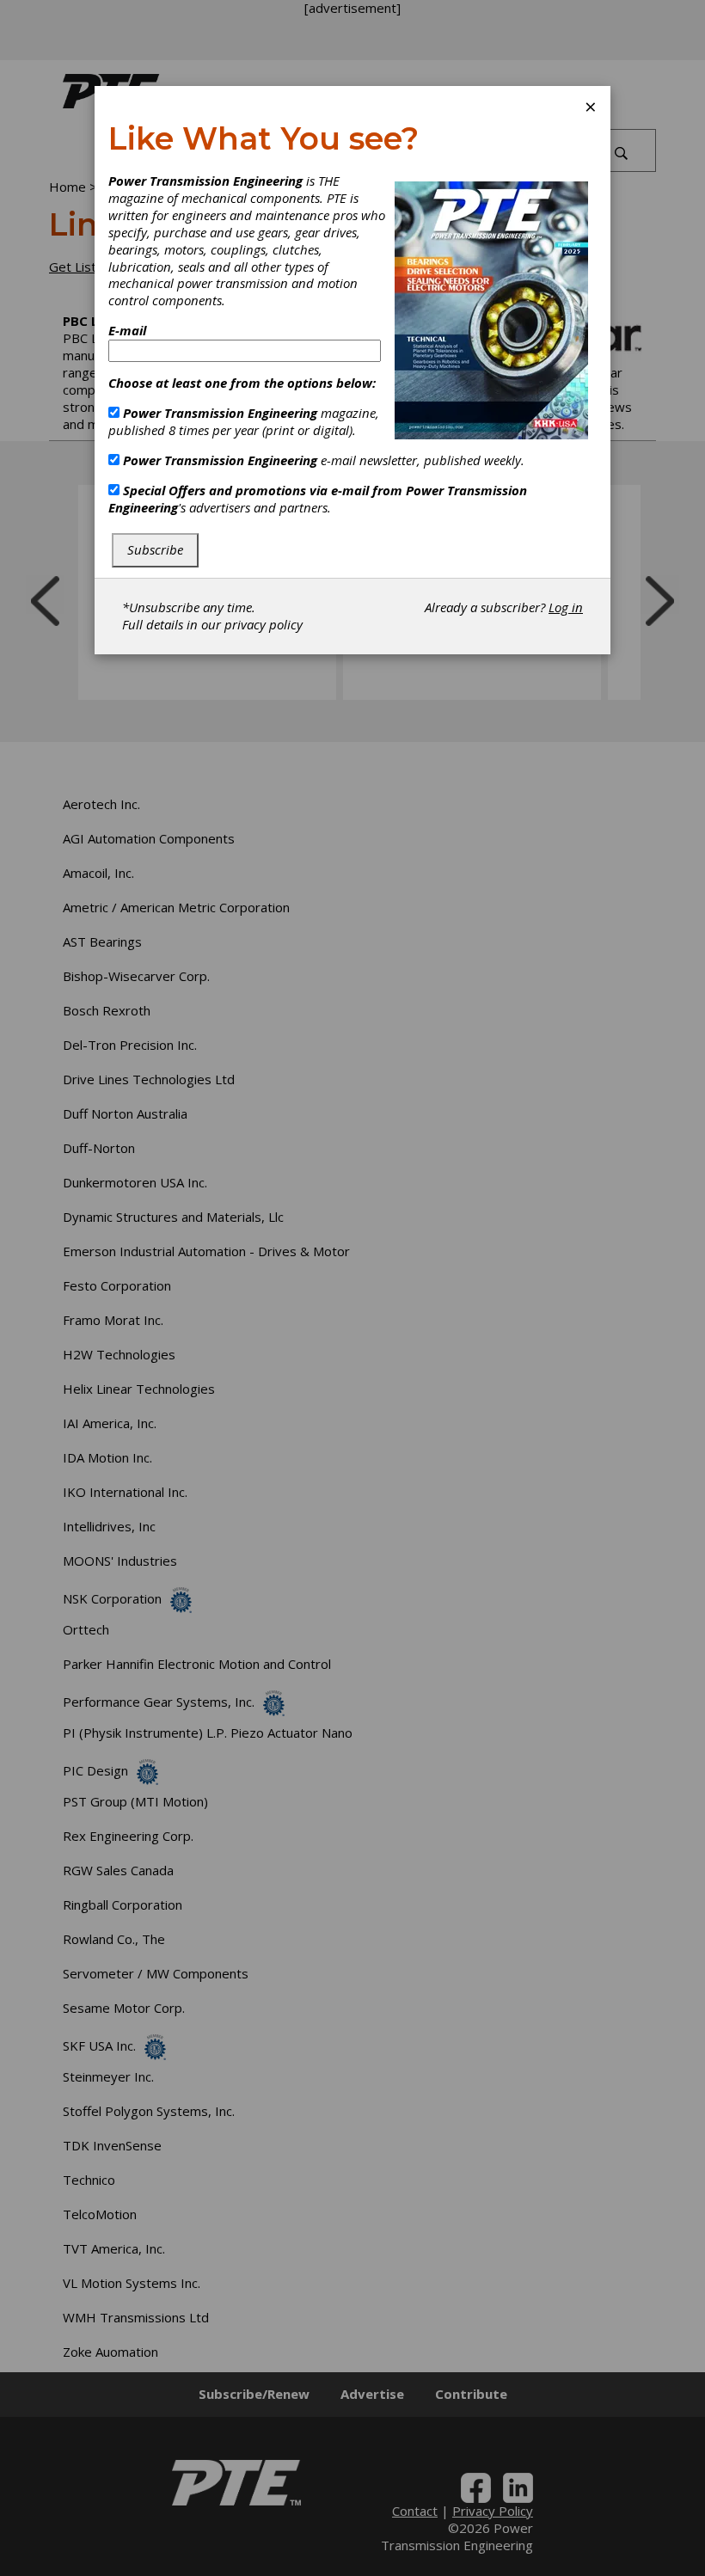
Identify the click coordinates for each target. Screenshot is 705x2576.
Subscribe (155, 549)
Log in (566, 607)
